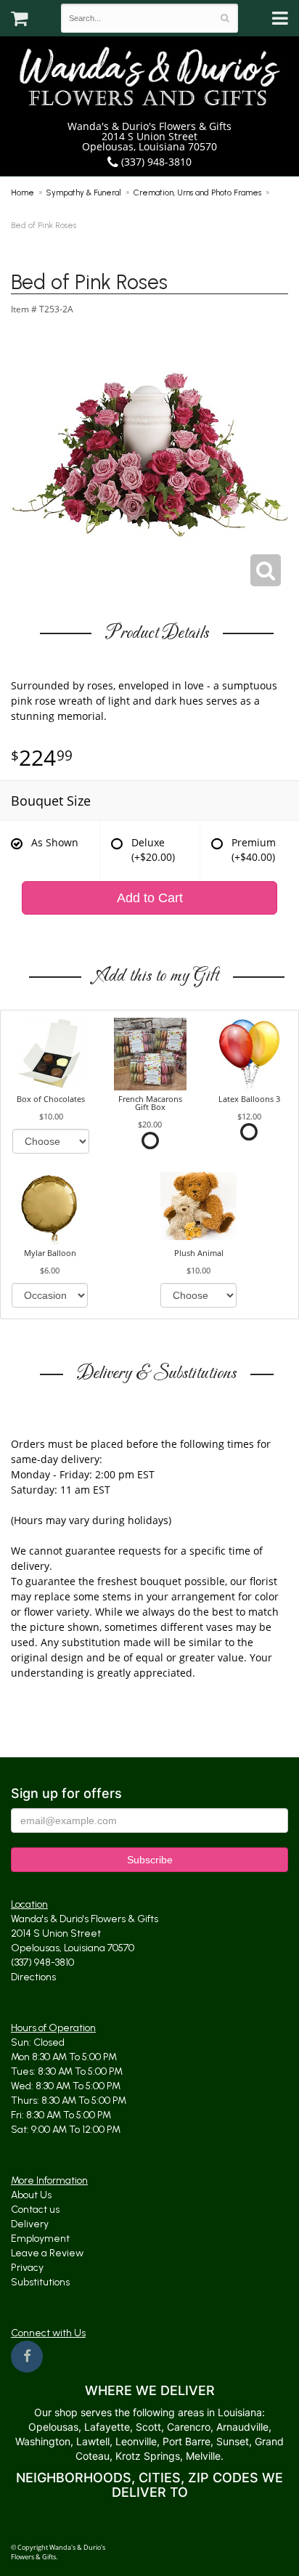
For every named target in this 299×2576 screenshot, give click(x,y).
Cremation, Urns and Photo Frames (197, 193)
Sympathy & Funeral (84, 193)
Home (22, 193)
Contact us (35, 2210)
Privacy (27, 2268)
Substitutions (40, 2282)
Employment (40, 2239)
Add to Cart (150, 898)
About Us (31, 2195)
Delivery (30, 2224)
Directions (33, 1977)
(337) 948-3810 (155, 162)
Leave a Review (47, 2253)
